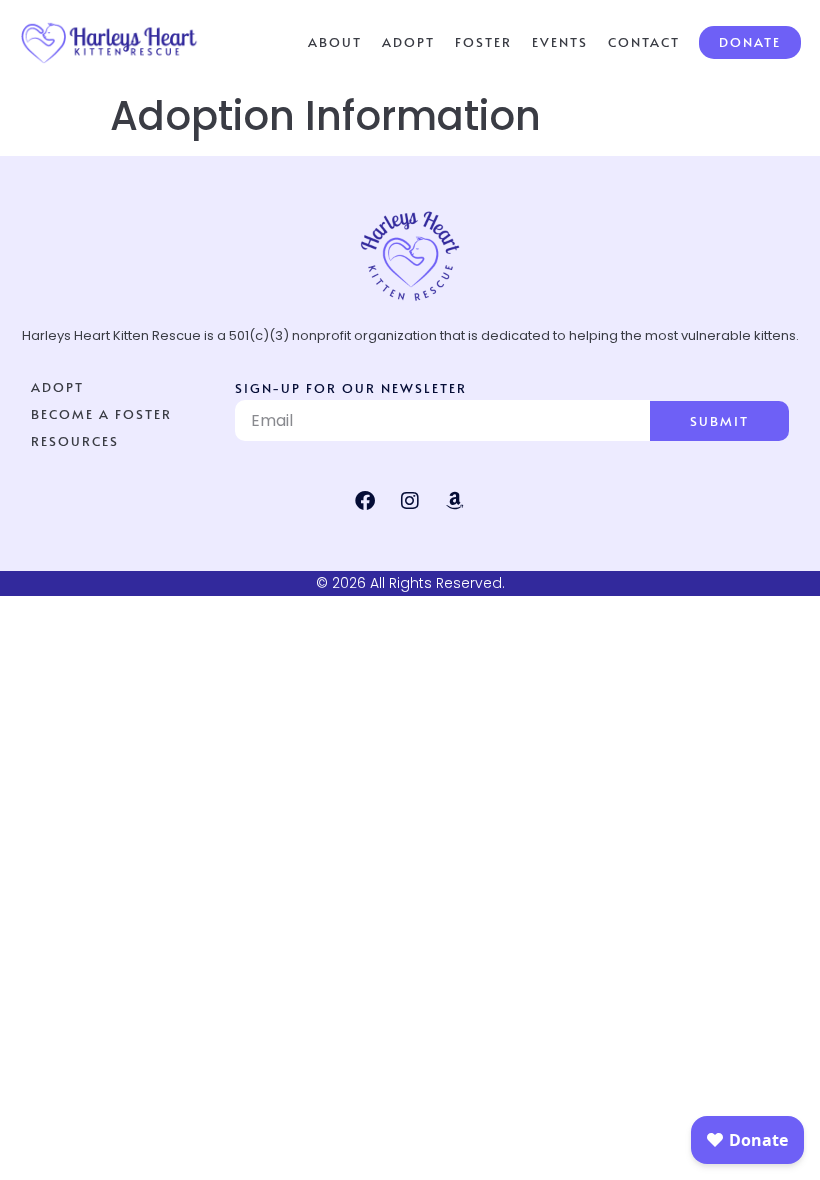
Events (560, 42)
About (335, 42)
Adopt (408, 42)
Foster (483, 42)
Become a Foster (101, 414)
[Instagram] (410, 501)
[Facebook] (365, 501)
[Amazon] (455, 501)
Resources (75, 441)
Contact (644, 42)
